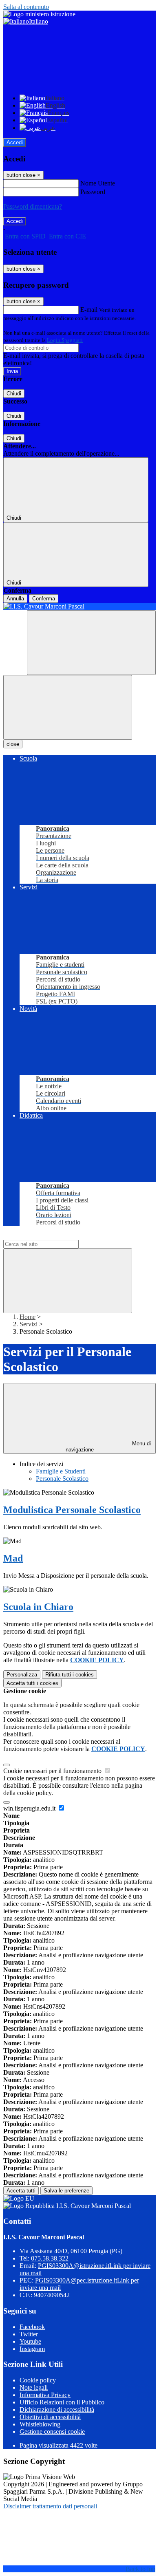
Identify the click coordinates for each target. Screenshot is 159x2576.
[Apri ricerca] (91, 643)
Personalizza (22, 1675)
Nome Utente (98, 183)
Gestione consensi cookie (52, 2432)
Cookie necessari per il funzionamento (53, 1771)
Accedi (15, 142)
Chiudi (14, 394)
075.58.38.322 (50, 2258)
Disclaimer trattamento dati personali (50, 2506)
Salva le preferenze (66, 2191)
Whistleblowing (40, 2424)
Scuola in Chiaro (38, 1607)
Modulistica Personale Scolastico (72, 1510)
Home (28, 1317)
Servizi (29, 1324)
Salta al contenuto (26, 7)
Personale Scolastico (62, 1479)
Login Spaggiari (65, 340)
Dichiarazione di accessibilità (57, 2409)
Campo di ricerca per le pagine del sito (53, 1236)
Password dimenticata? (33, 206)
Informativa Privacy (45, 2395)
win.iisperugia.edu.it (30, 1808)
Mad (13, 1558)
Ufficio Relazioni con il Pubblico (62, 2402)
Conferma (44, 599)
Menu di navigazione (108, 1447)
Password (93, 192)
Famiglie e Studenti (61, 1471)
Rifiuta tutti (70, 1675)
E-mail (89, 310)
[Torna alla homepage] (79, 607)
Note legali (34, 2387)
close (13, 744)
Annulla (15, 599)
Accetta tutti (32, 1683)
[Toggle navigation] (68, 707)
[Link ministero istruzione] (39, 14)
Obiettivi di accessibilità (50, 2417)
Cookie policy (38, 2380)
